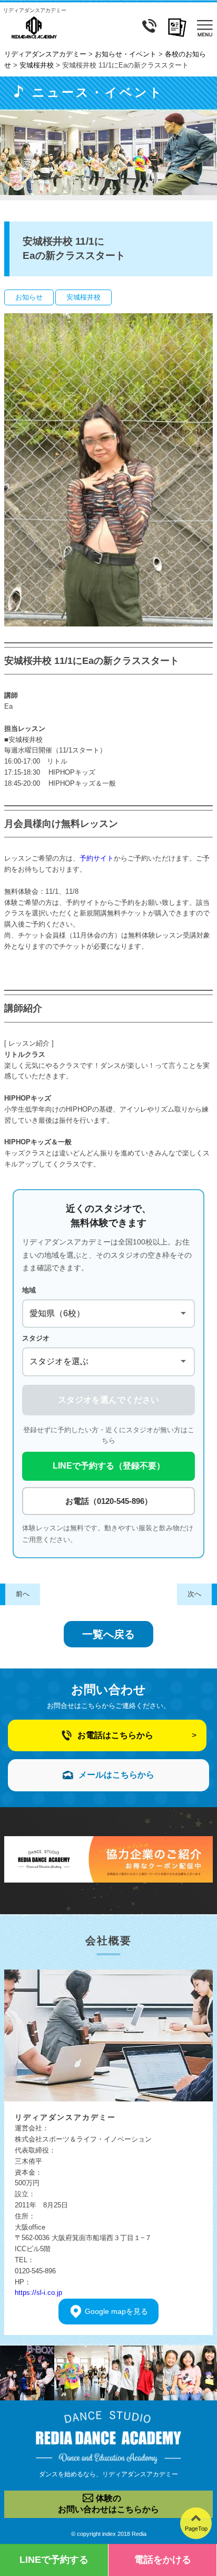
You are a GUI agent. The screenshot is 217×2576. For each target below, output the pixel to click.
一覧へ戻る (108, 1634)
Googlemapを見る (116, 2311)
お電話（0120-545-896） (109, 1501)
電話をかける (163, 2560)
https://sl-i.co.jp (38, 2293)
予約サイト (97, 858)
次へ (194, 1594)
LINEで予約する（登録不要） (109, 1466)
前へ (23, 1594)
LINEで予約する (54, 2560)
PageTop (196, 2529)
